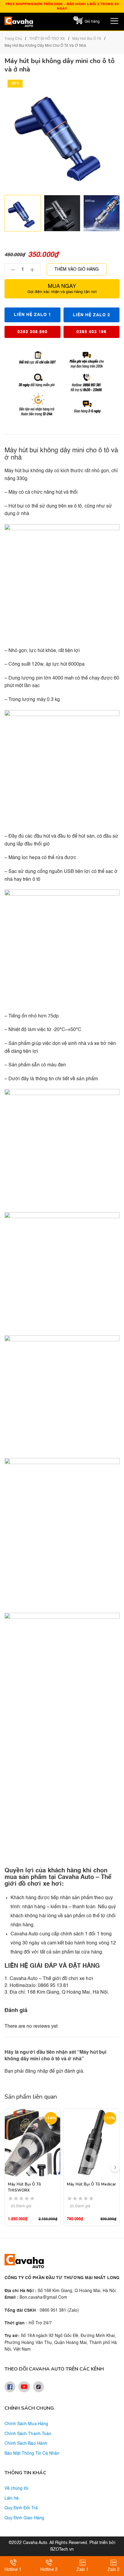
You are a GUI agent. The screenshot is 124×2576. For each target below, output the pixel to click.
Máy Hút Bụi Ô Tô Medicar (91, 2184)
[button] (115, 2167)
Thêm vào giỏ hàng (77, 269)
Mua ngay (62, 289)
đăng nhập (36, 2071)
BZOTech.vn (62, 2549)
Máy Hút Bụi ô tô (87, 39)
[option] (23, 213)
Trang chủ (13, 39)
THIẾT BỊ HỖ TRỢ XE (47, 39)
